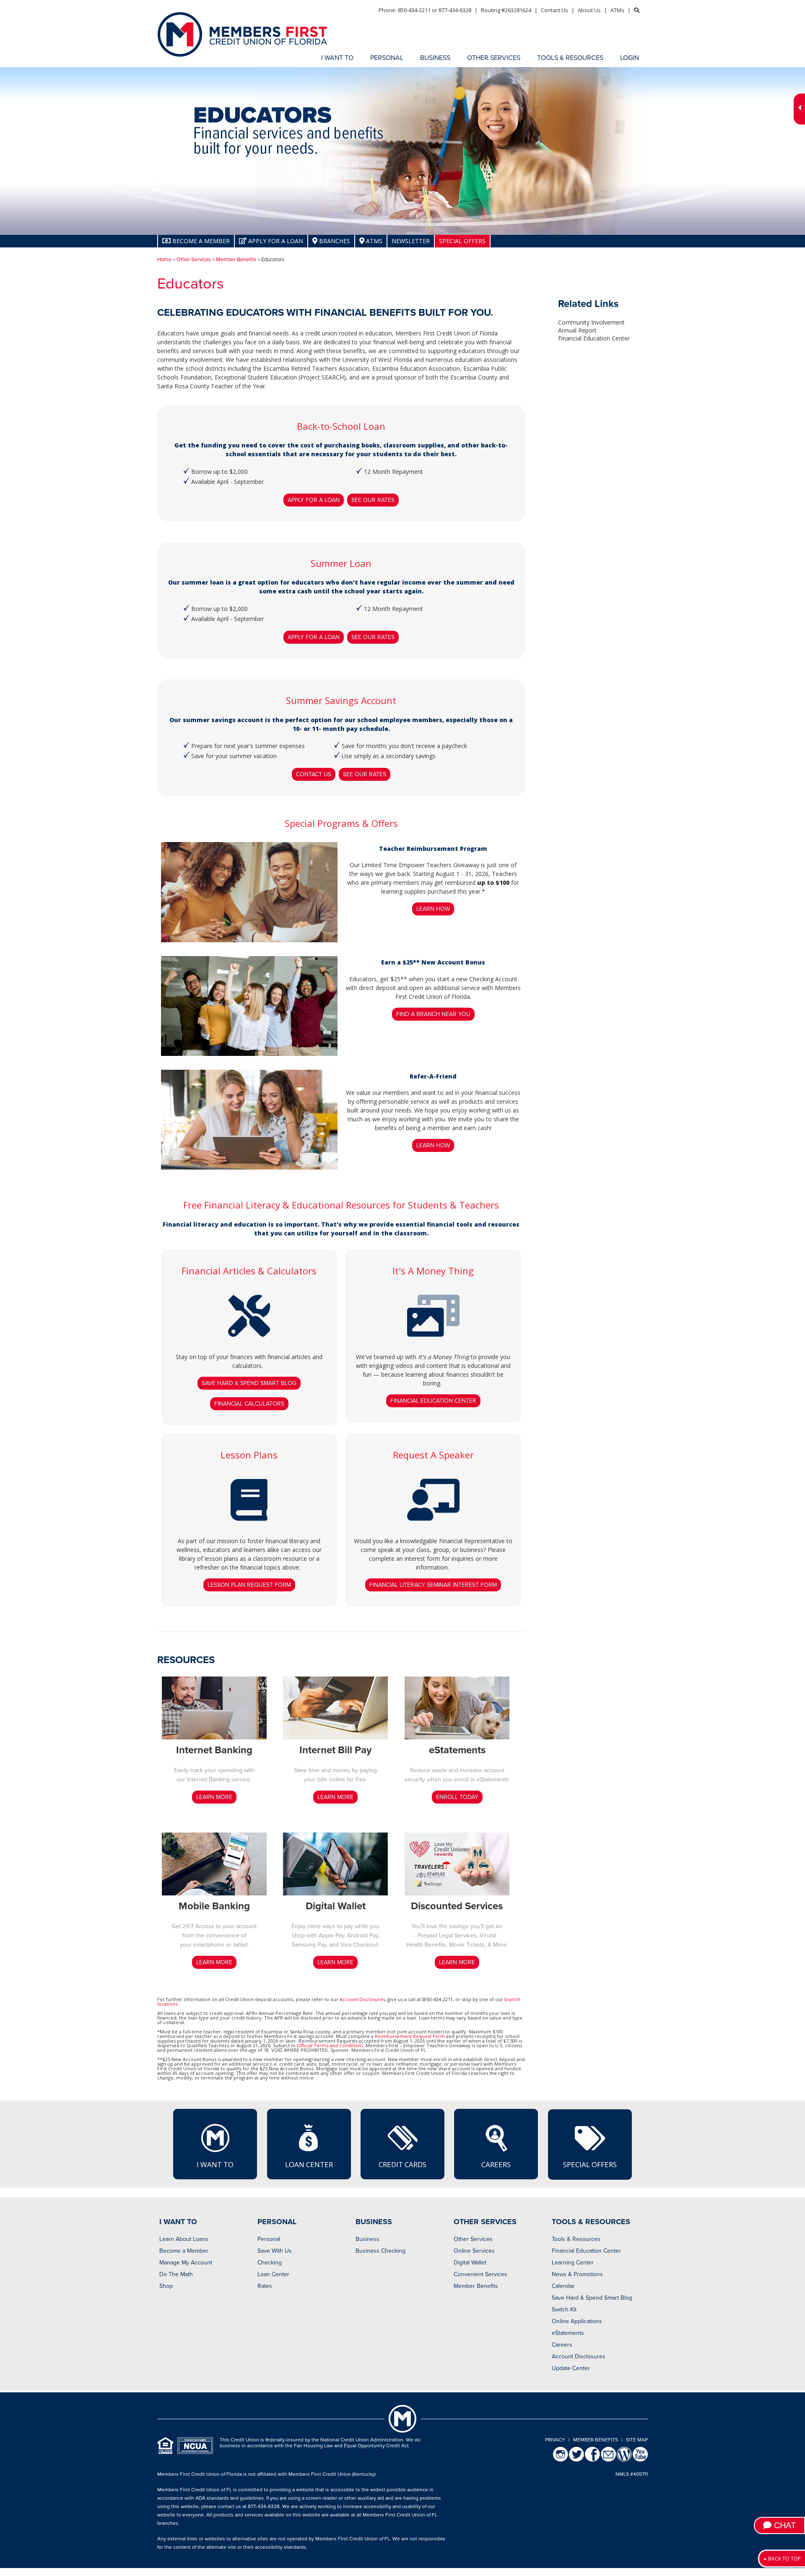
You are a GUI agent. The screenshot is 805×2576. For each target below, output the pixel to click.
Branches (334, 241)
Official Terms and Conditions (330, 2045)
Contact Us (554, 10)
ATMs (617, 10)
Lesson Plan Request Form (249, 1585)
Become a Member (184, 2251)
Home (164, 260)
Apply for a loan (314, 500)
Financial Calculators (249, 1404)
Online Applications (577, 2321)
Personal (269, 2239)
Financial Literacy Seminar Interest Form (433, 1585)
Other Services (194, 260)
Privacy (555, 2440)
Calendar (563, 2286)
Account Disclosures (362, 1999)
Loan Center (309, 2164)
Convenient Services (480, 2274)
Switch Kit (564, 2310)
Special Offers (462, 241)
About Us (589, 10)
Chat (784, 2525)
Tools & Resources (576, 2239)
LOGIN (630, 58)
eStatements (568, 2333)
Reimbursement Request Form (410, 2036)
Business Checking (380, 2251)
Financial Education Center (433, 1401)
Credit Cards (402, 2164)
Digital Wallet (470, 2263)
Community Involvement (591, 322)
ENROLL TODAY (457, 1797)
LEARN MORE (214, 1797)
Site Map (637, 2440)
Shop (166, 2286)
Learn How (433, 909)
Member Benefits (236, 260)
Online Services (474, 2251)
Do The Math (176, 2274)
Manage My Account (186, 2263)
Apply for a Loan (275, 241)
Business (367, 2239)
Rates (265, 2286)
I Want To (215, 2164)
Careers (496, 2164)
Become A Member (200, 241)
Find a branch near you (433, 1014)
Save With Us (275, 2251)
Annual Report (577, 330)
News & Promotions (577, 2274)
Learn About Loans (184, 2239)
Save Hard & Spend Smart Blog (249, 1383)
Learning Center (573, 2263)
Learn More (214, 1962)
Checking (270, 2263)
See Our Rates (373, 500)
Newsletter (411, 241)
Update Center (571, 2368)
